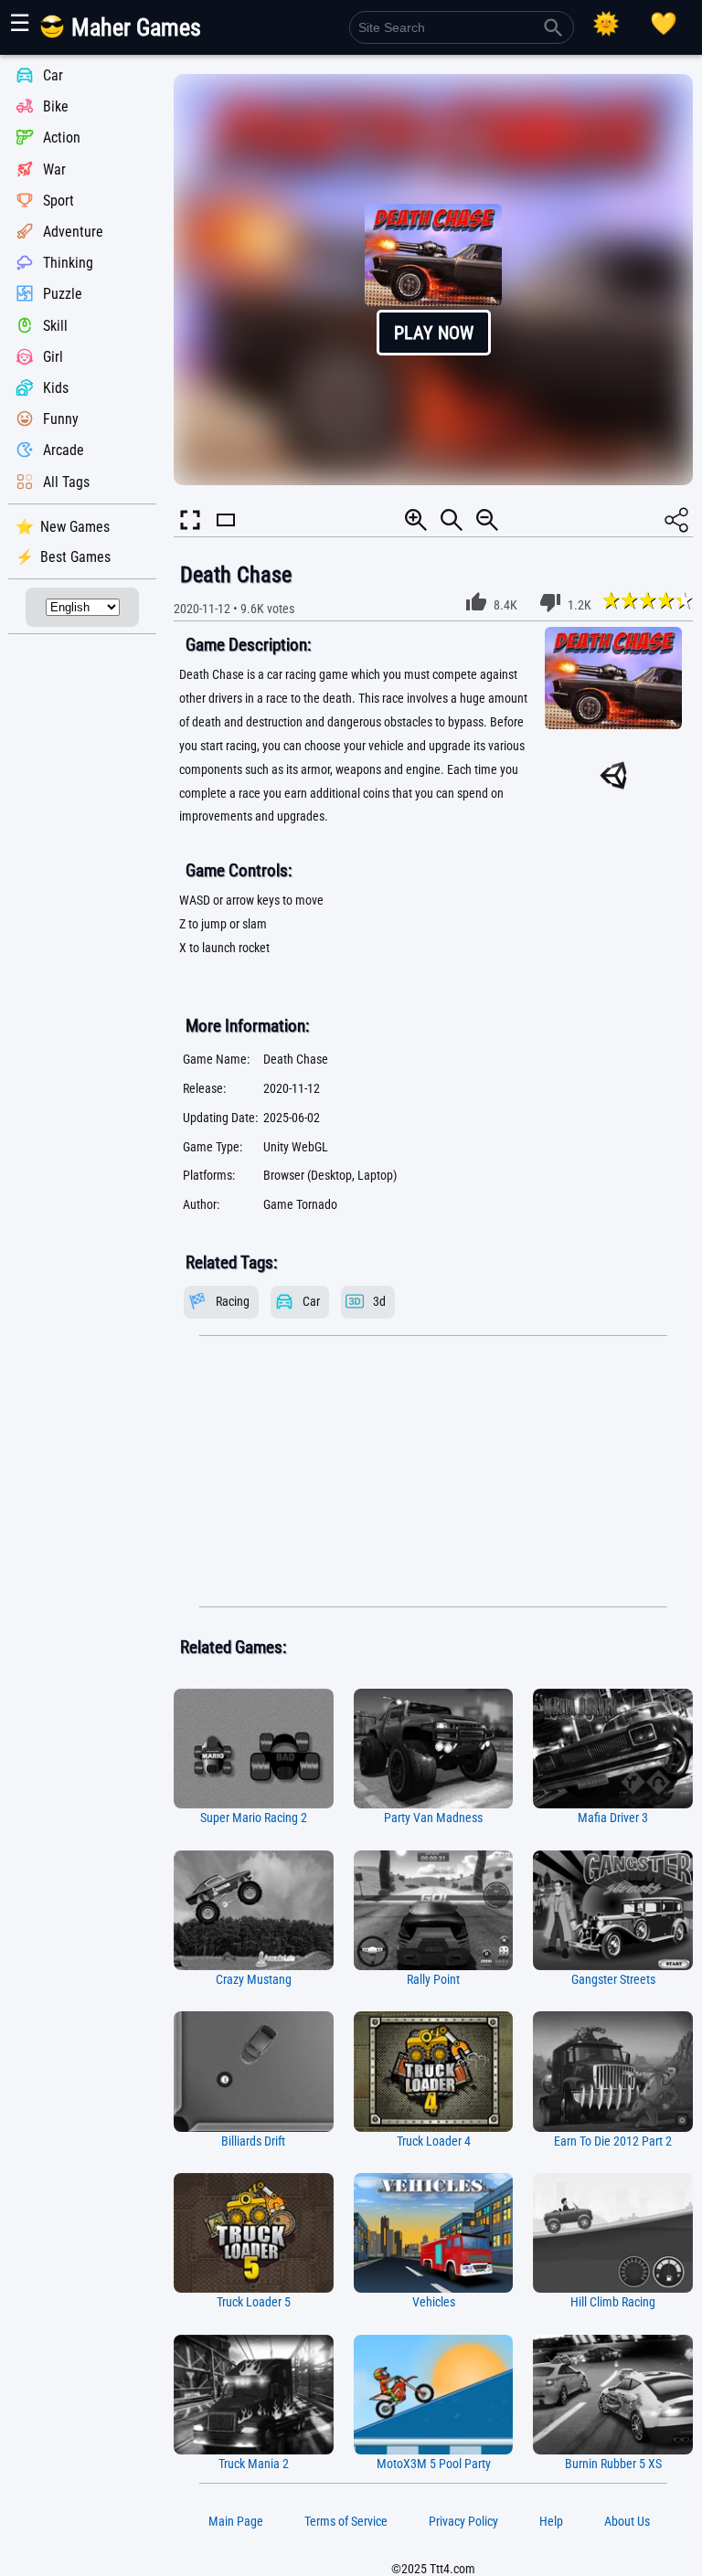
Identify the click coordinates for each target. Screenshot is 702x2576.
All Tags (66, 482)
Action (62, 138)
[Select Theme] (606, 24)
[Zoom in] (416, 520)
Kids (56, 388)
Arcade (64, 451)
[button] (433, 280)
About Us (627, 2521)
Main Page (236, 2521)
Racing (233, 1302)
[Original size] (452, 520)
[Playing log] (664, 24)
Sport (58, 201)
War (54, 170)
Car (53, 75)
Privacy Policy (463, 2521)
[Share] (676, 520)
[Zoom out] (487, 520)
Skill (55, 326)
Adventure (73, 232)
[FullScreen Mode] (190, 520)
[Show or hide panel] (226, 536)
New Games (75, 527)
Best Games (75, 557)
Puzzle (63, 295)
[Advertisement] (433, 1471)
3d (379, 1302)
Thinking (68, 263)
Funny (61, 419)
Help (551, 2521)
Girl (53, 357)
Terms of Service (346, 2521)
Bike (56, 106)
